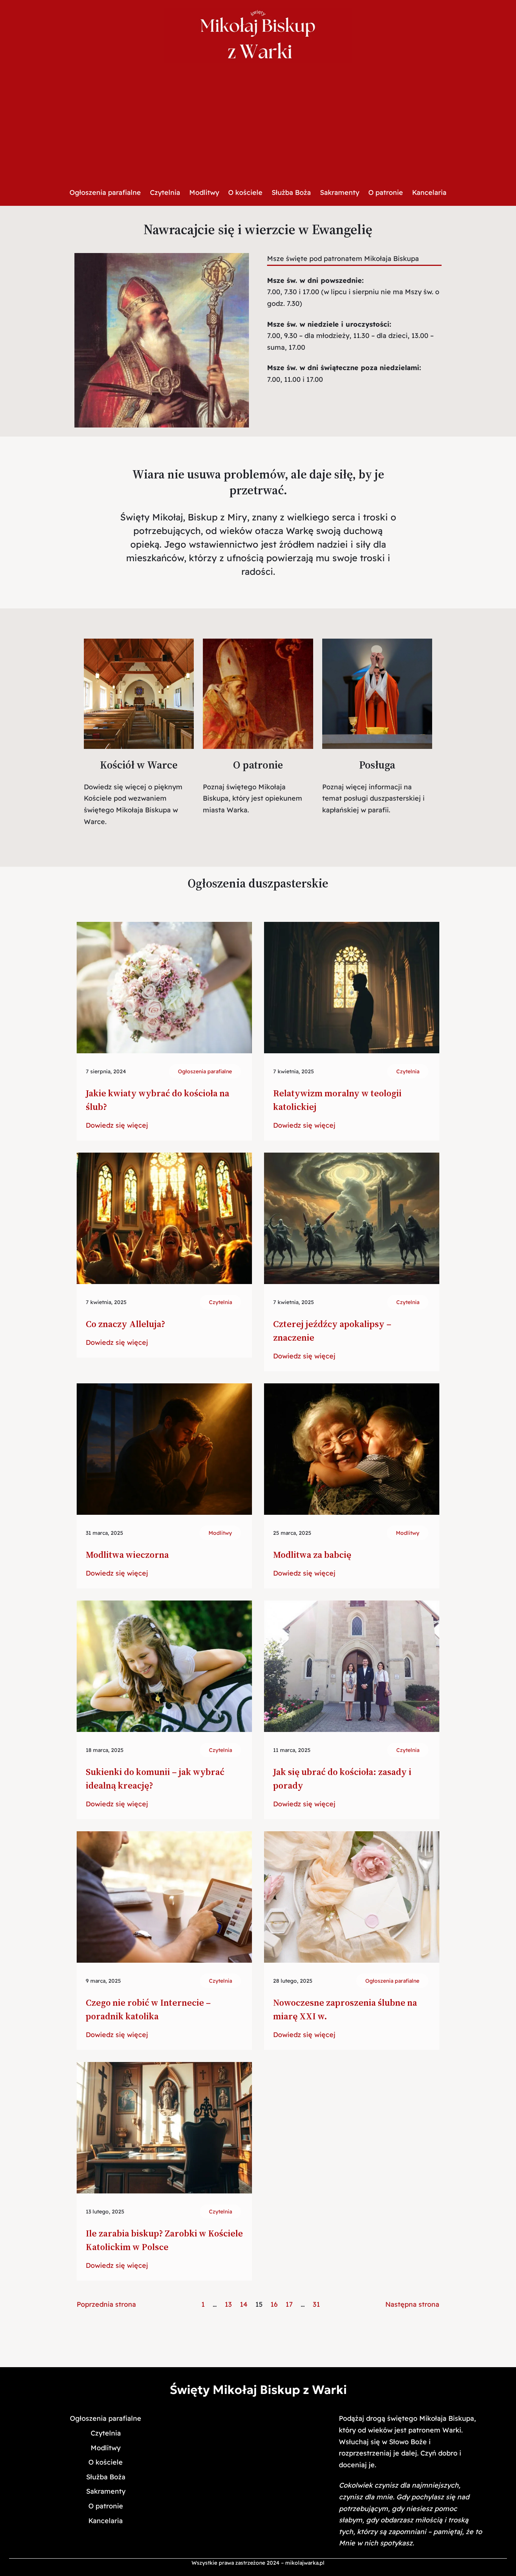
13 (228, 2304)
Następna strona (412, 2304)
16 (274, 2304)
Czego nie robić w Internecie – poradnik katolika (148, 2009)
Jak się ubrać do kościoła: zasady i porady (342, 1779)
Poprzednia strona (106, 2304)
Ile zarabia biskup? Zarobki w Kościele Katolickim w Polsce (164, 2240)
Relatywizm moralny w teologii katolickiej (337, 1100)
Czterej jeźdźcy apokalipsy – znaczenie (332, 1331)
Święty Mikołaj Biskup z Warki (258, 2390)
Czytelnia (408, 1071)
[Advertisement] (258, 125)
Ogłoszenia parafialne (205, 1071)
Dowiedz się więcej (117, 1126)
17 (289, 2304)
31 (316, 2304)
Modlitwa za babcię (312, 1555)
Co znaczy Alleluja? (125, 1324)
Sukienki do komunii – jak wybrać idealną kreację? (155, 1779)
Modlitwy (220, 1533)
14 (244, 2304)
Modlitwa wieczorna (127, 1555)
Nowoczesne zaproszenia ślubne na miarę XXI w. (345, 2009)
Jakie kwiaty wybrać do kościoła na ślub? (158, 1100)
